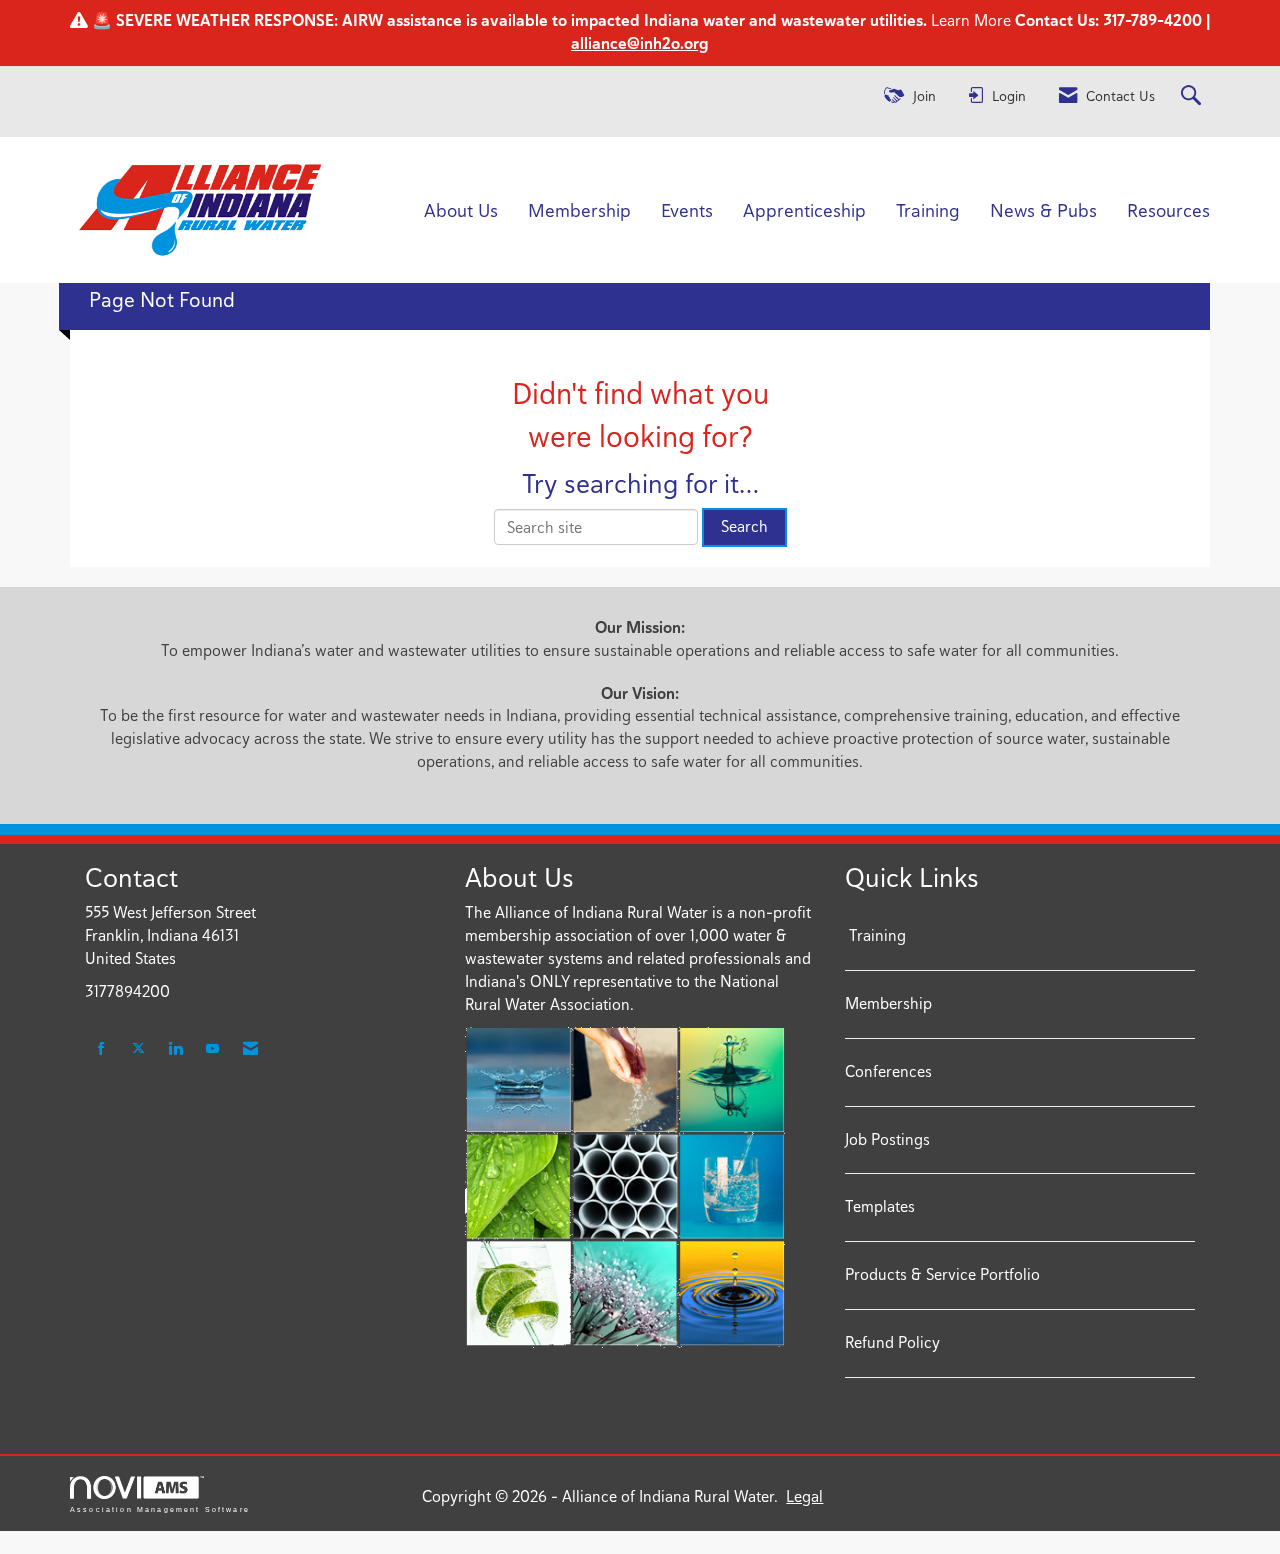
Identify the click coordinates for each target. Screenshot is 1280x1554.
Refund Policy (892, 1342)
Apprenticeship (804, 210)
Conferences (888, 1071)
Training (928, 210)
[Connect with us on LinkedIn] (175, 1049)
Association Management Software (160, 1509)
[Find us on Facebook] (101, 1049)
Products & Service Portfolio (942, 1274)
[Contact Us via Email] (250, 1049)
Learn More (969, 20)
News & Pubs (1043, 210)
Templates (880, 1206)
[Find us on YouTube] (212, 1049)
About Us (461, 210)
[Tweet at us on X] (138, 1049)
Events (687, 210)
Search (744, 526)
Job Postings (887, 1139)
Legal (804, 1496)
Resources (1168, 210)
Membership (579, 210)
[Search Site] (1193, 96)
